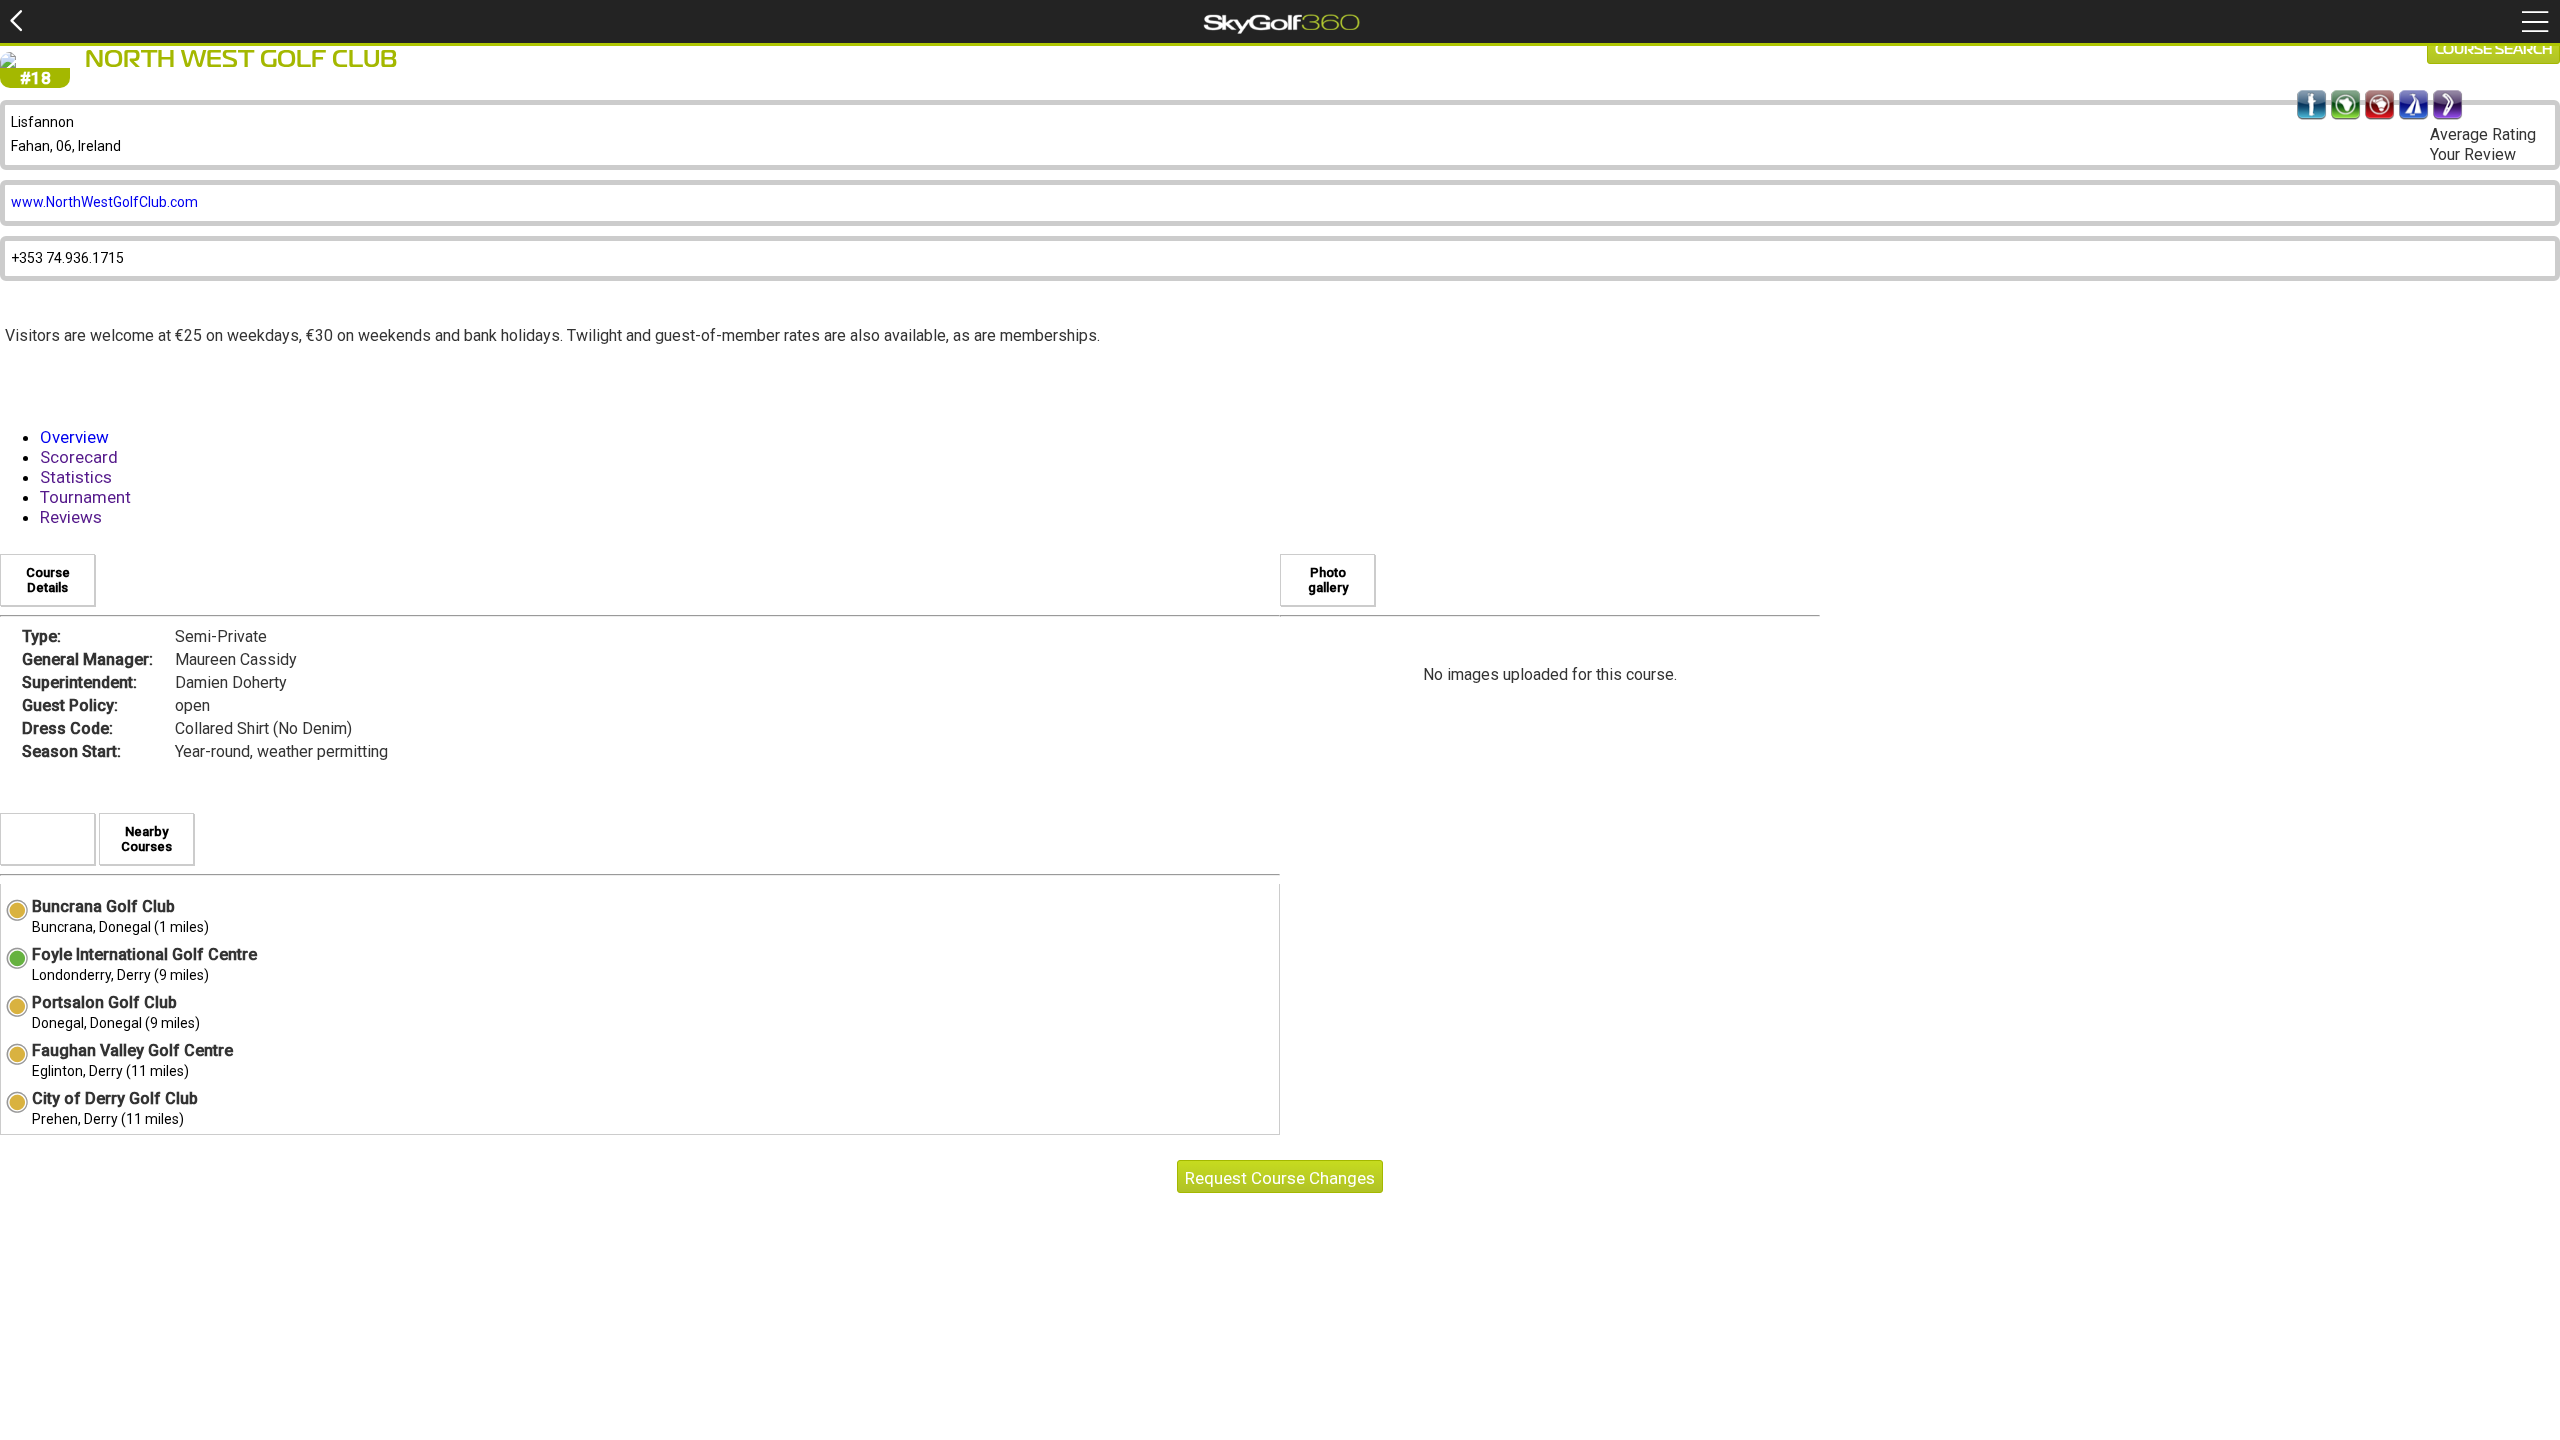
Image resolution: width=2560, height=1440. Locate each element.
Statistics (76, 477)
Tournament (85, 497)
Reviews (71, 517)
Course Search (2493, 50)
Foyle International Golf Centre (144, 954)
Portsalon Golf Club (104, 1002)
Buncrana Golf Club (103, 906)
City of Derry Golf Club (115, 1098)
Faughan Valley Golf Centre (132, 1050)
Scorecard (79, 457)
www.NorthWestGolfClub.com (104, 202)
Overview (74, 437)
